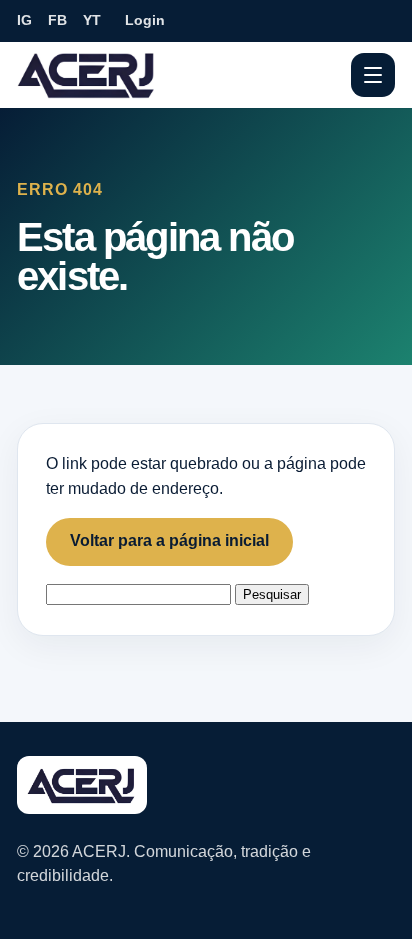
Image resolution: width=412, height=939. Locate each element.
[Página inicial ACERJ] (87, 74)
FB (57, 20)
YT (92, 20)
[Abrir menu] (373, 75)
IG (24, 20)
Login (145, 20)
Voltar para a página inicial (169, 540)
